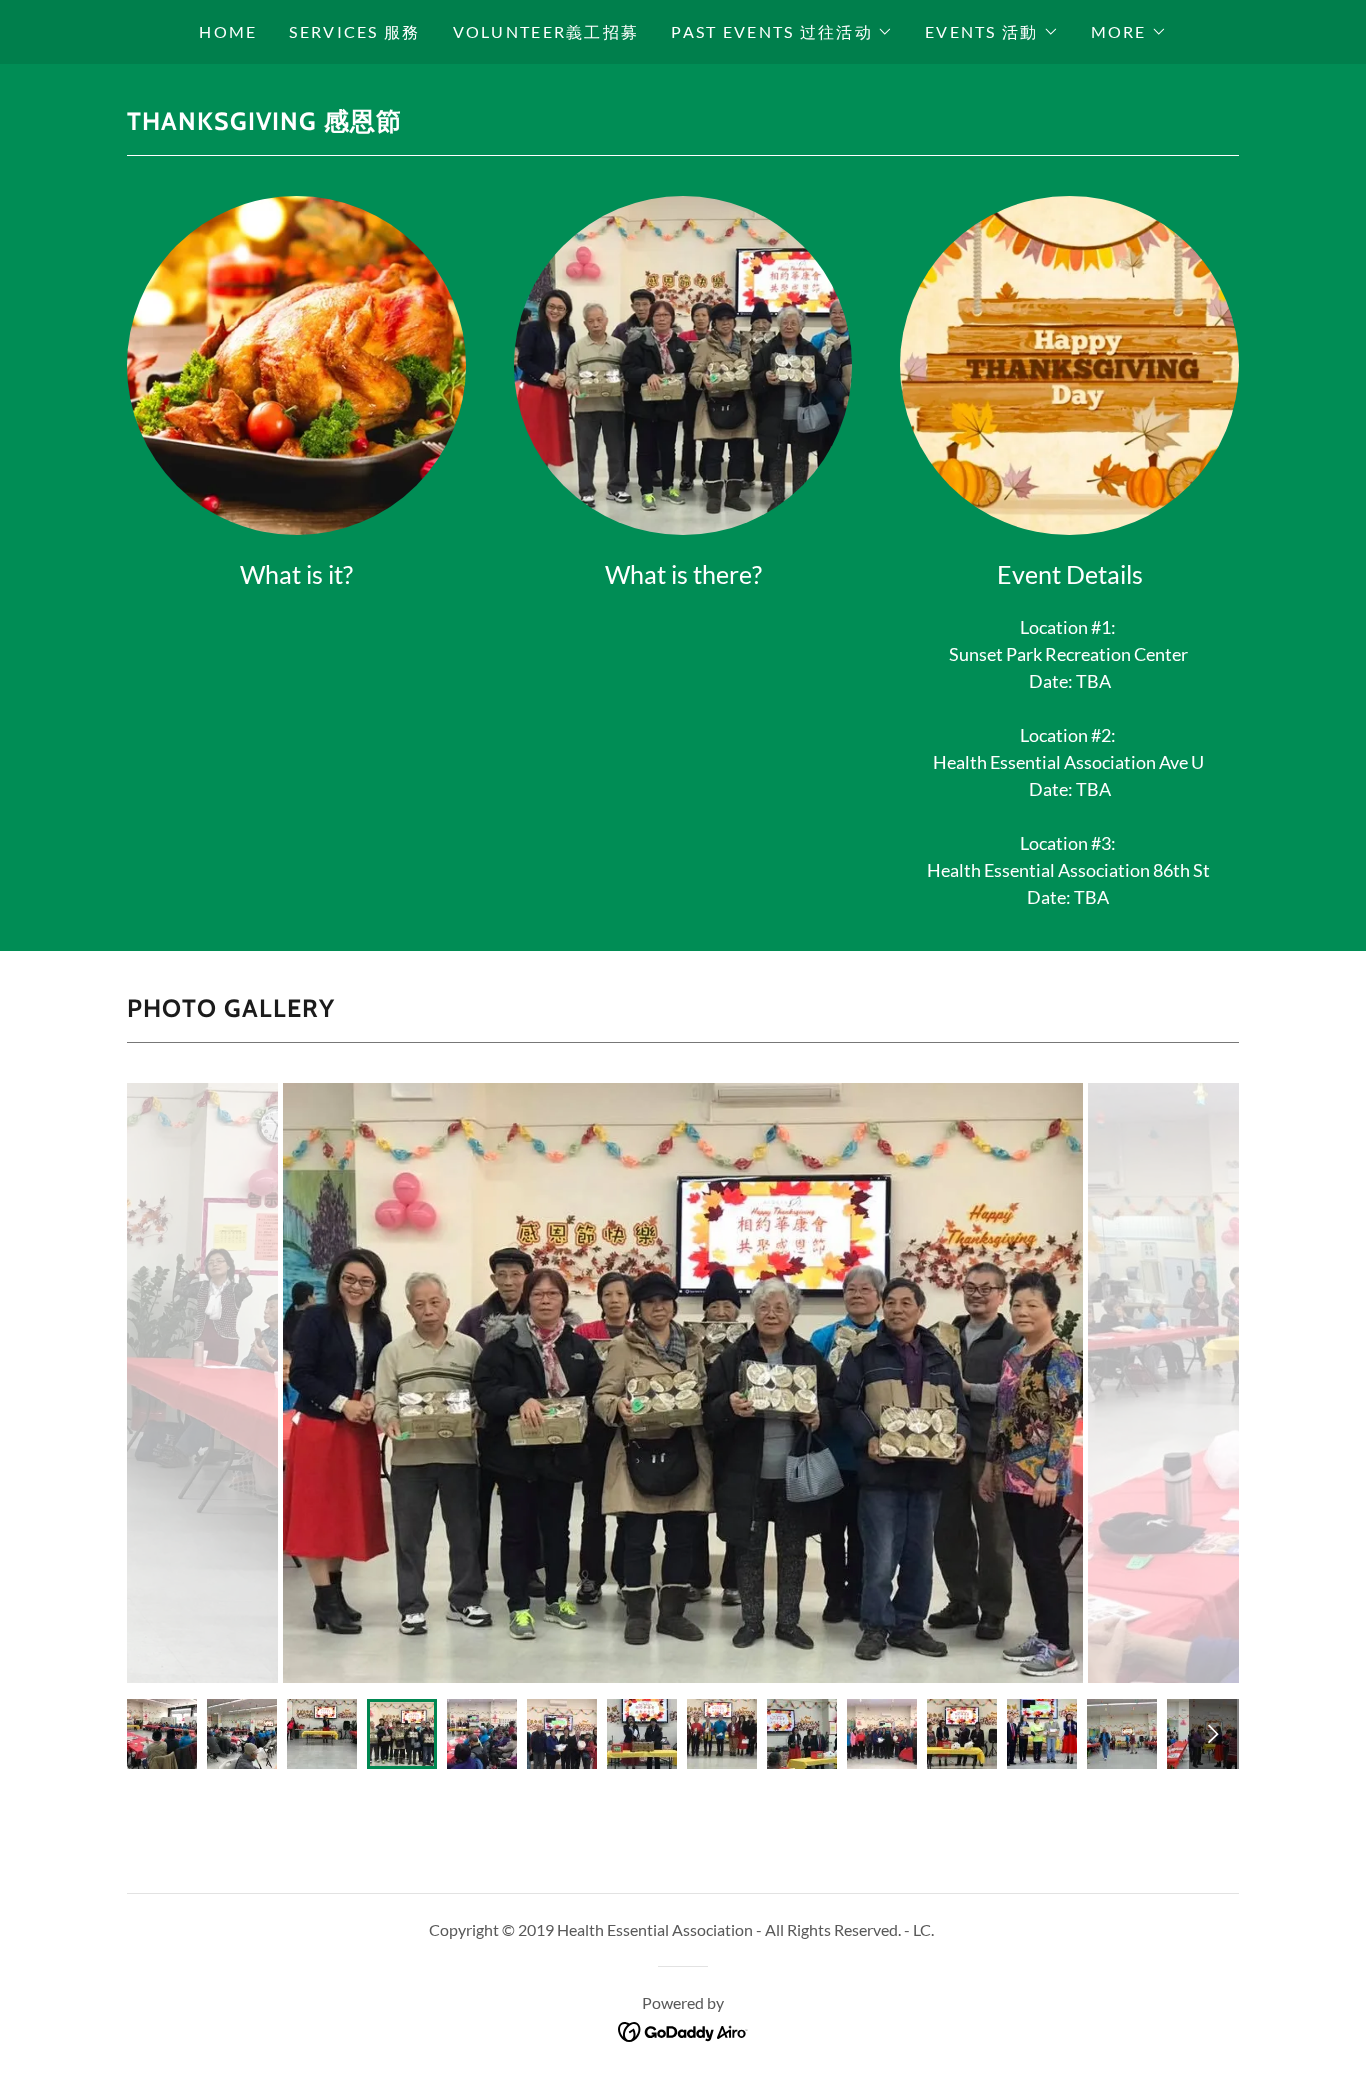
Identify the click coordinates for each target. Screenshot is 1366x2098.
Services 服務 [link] (354, 31)
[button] (782, 32)
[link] (683, 2030)
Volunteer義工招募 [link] (546, 31)
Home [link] (228, 31)
